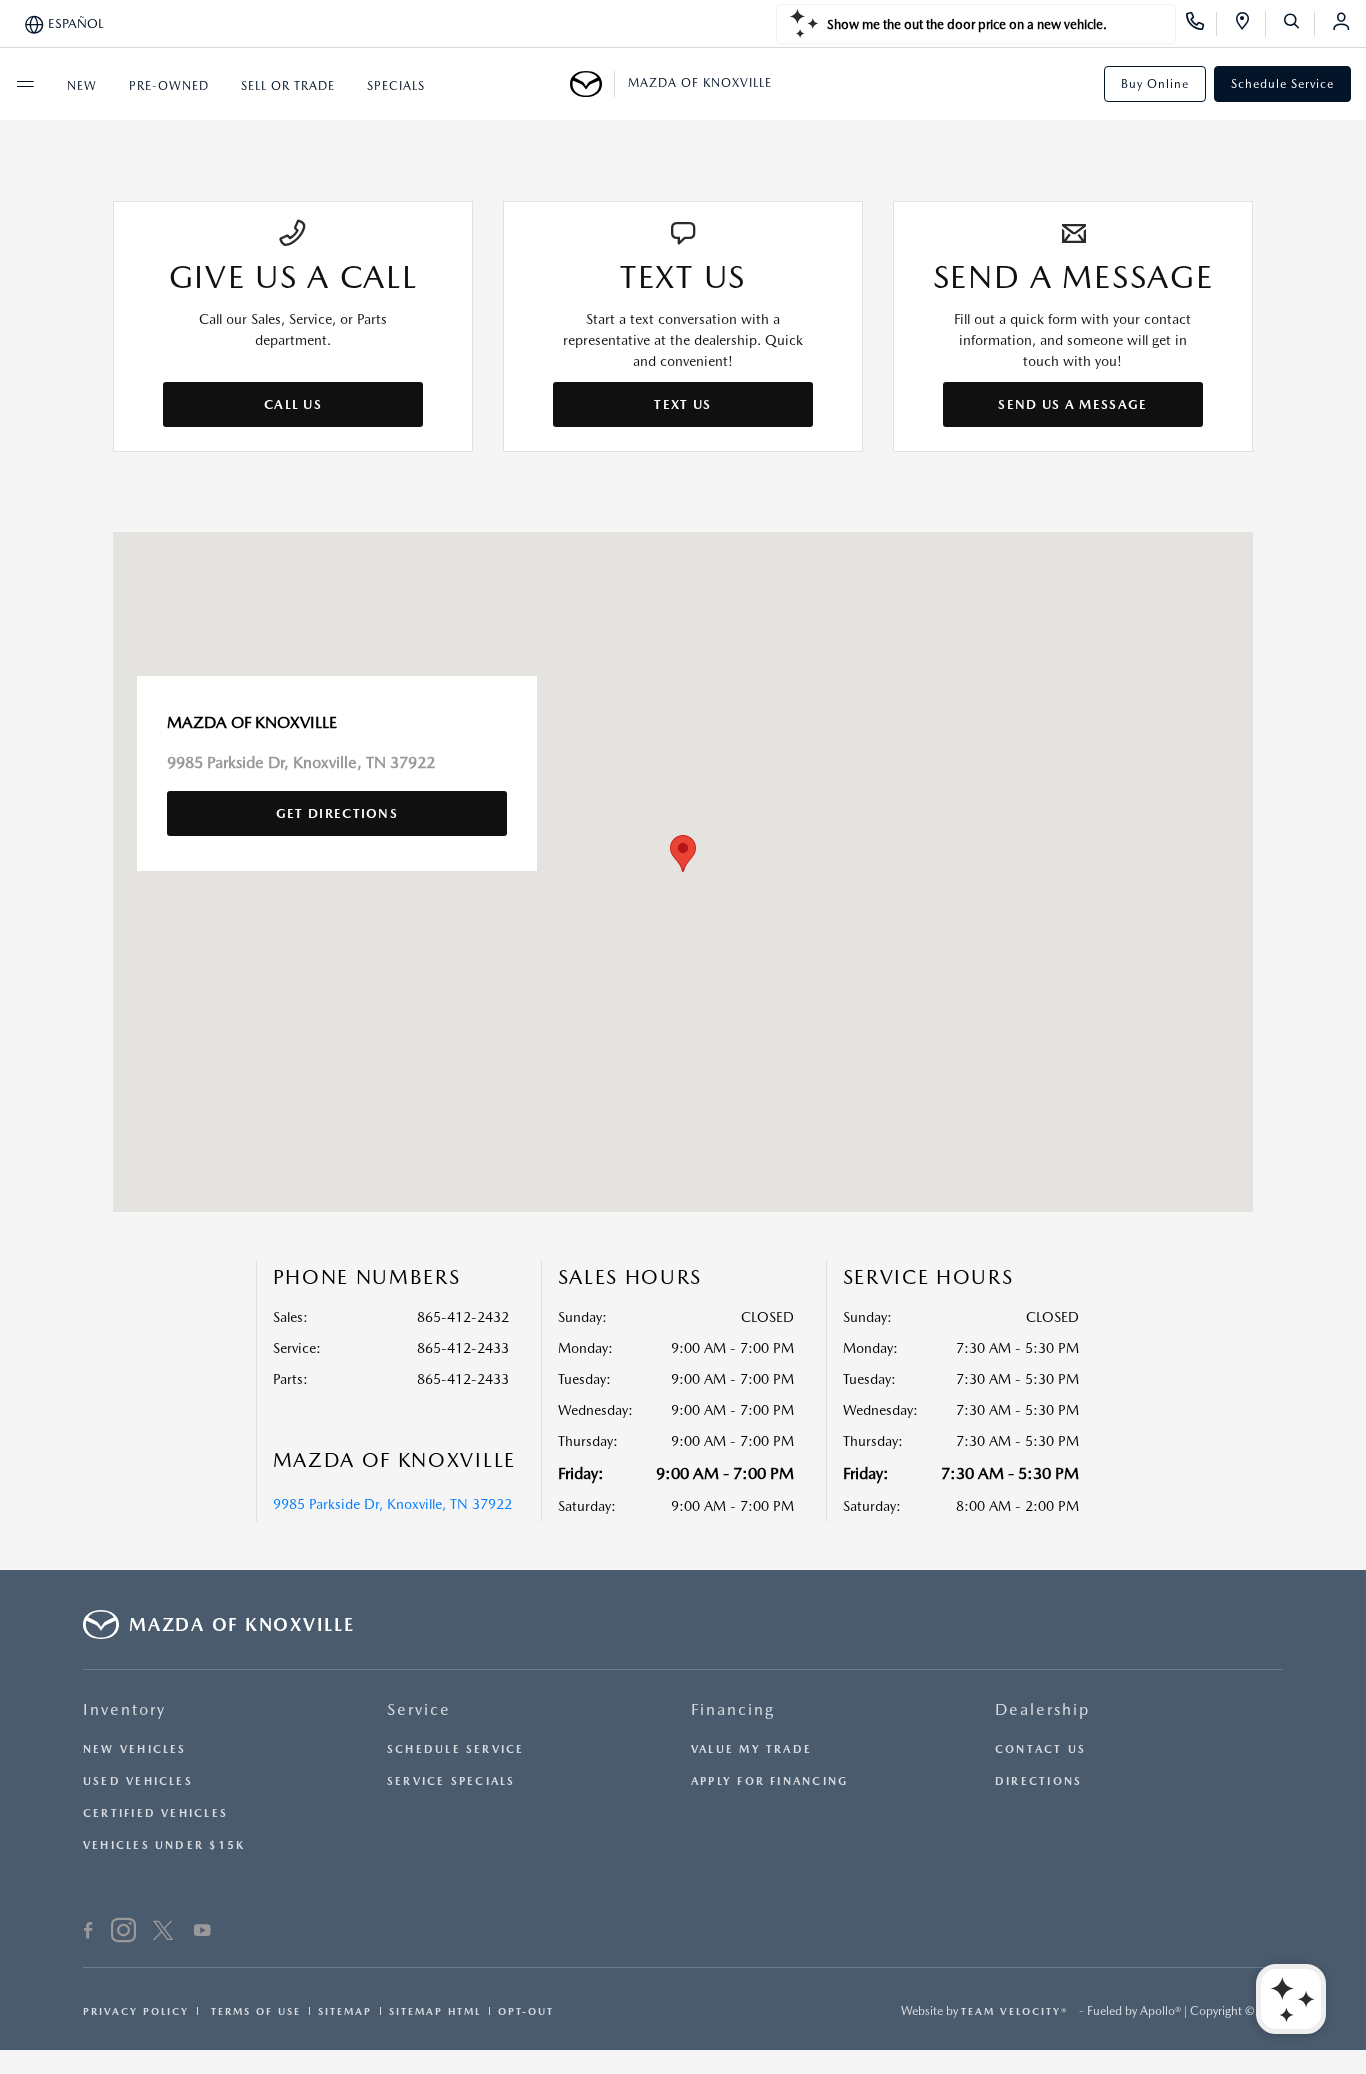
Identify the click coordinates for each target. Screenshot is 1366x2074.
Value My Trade (751, 1749)
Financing (733, 1709)
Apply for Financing (769, 1781)
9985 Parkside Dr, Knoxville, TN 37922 (392, 1504)
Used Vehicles (138, 1781)
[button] (683, 853)
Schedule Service (1282, 84)
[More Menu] (25, 84)
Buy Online (1155, 84)
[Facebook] (88, 1933)
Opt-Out (526, 2011)
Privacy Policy (136, 2011)
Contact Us (1040, 1749)
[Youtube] (202, 1933)
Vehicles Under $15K (164, 1845)
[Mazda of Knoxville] (592, 84)
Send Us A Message (1072, 404)
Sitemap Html (435, 2011)
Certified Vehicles (155, 1813)
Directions (1038, 1781)
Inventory (124, 1709)
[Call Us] (1201, 24)
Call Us (293, 404)
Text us (682, 404)
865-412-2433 (463, 1348)
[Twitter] (163, 1933)
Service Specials (451, 1781)
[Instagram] (123, 1933)
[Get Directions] (1249, 24)
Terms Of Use (253, 2011)
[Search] (1298, 24)
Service (419, 1709)
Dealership (1042, 1709)
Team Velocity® (1014, 2011)
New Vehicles (135, 1749)
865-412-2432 (463, 1317)
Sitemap (345, 2011)
